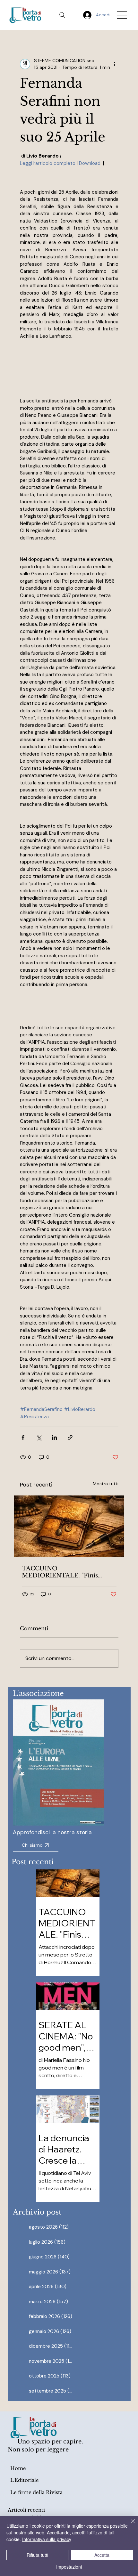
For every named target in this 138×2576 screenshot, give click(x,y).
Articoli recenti (26, 2510)
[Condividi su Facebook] (23, 1437)
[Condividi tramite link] (70, 1437)
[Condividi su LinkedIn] (54, 1437)
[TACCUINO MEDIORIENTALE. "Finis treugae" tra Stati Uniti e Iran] (69, 1526)
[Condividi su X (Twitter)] (39, 1437)
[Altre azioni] (115, 64)
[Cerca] (62, 15)
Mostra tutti (106, 1484)
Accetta (102, 2555)
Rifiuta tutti (37, 2555)
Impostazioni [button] (69, 2567)
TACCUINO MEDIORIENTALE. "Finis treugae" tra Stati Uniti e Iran (64, 1572)
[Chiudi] (129, 2525)
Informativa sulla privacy (47, 2539)
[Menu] (122, 15)
